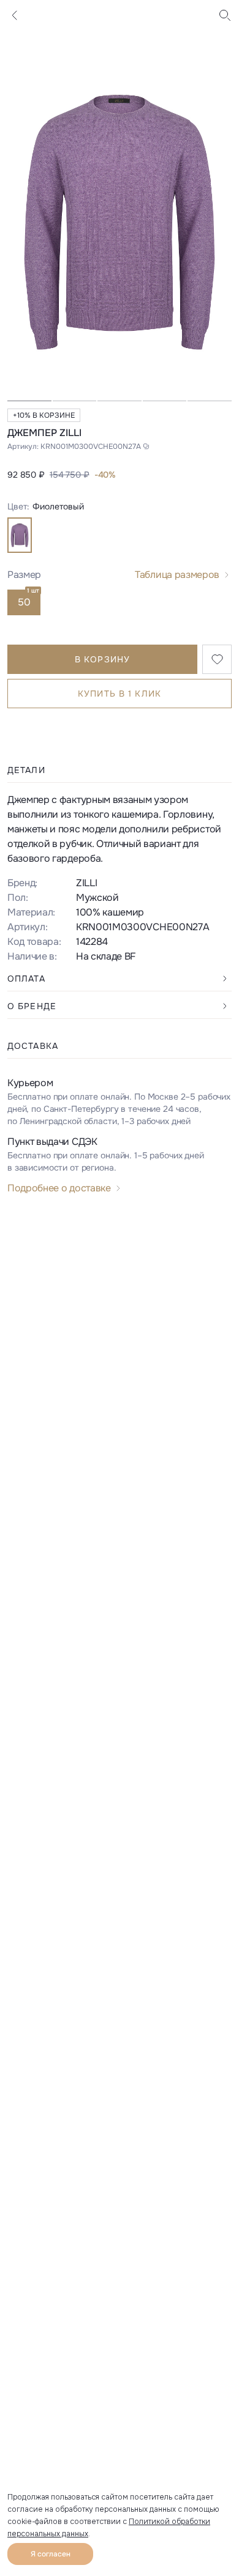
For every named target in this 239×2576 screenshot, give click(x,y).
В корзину (102, 659)
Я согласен (51, 2554)
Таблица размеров (177, 575)
